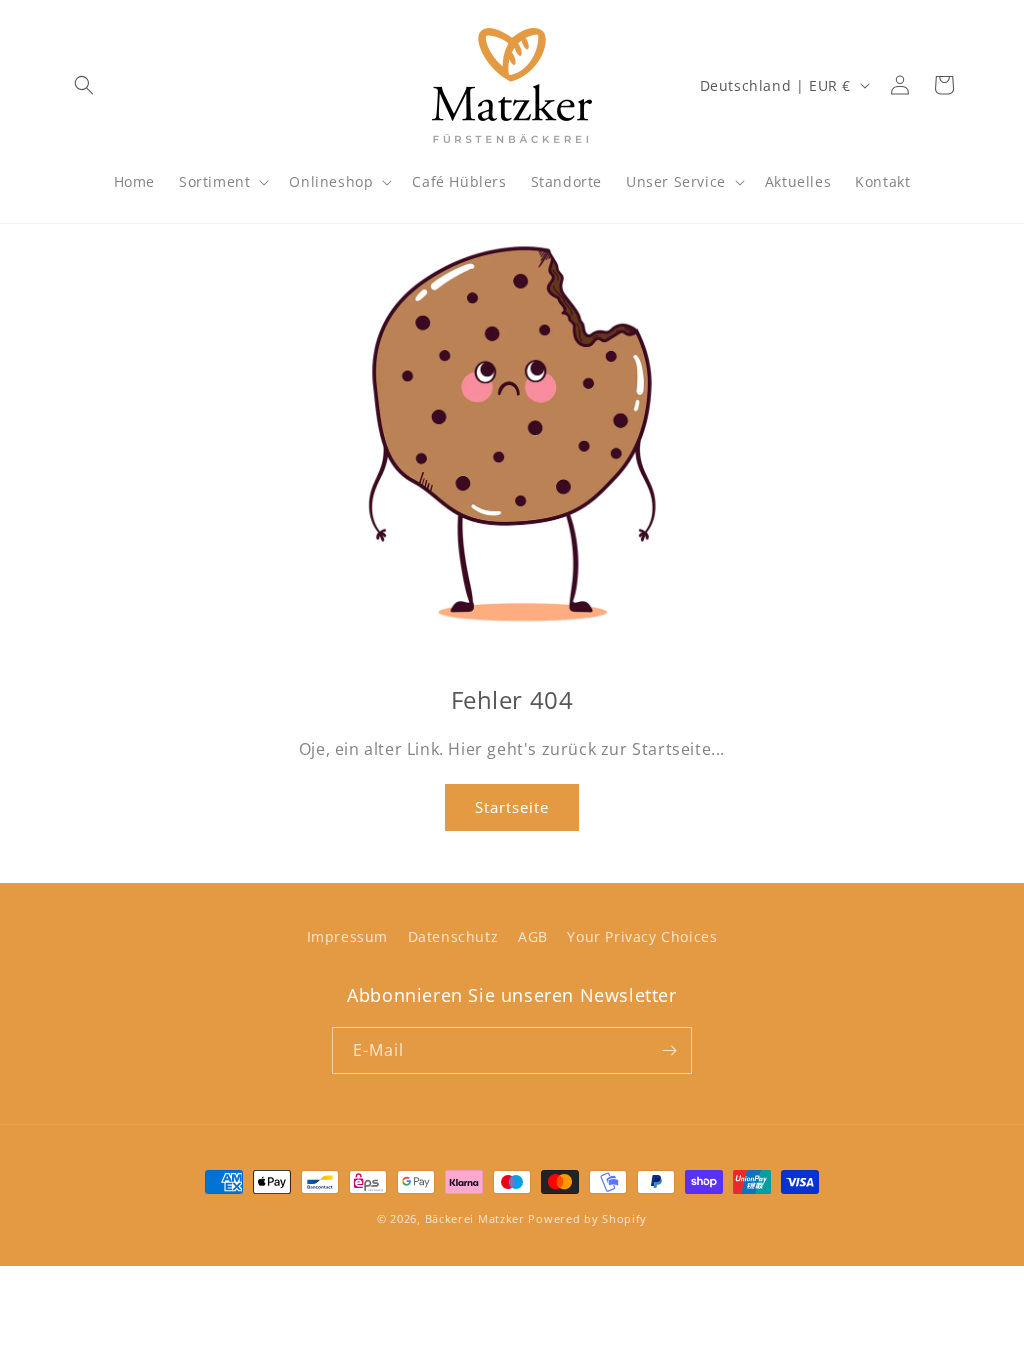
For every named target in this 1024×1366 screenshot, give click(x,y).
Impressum (347, 936)
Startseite (512, 807)
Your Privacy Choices (642, 936)
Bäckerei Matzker (475, 1218)
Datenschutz (453, 936)
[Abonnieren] (669, 1050)
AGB (533, 936)
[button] (84, 85)
